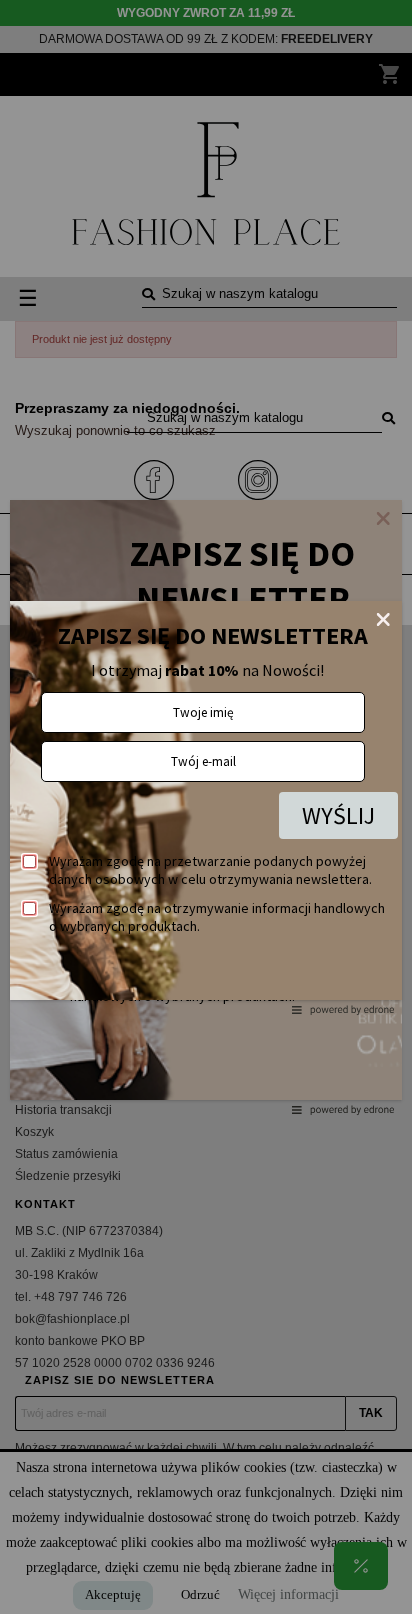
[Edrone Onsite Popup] (206, 807)
